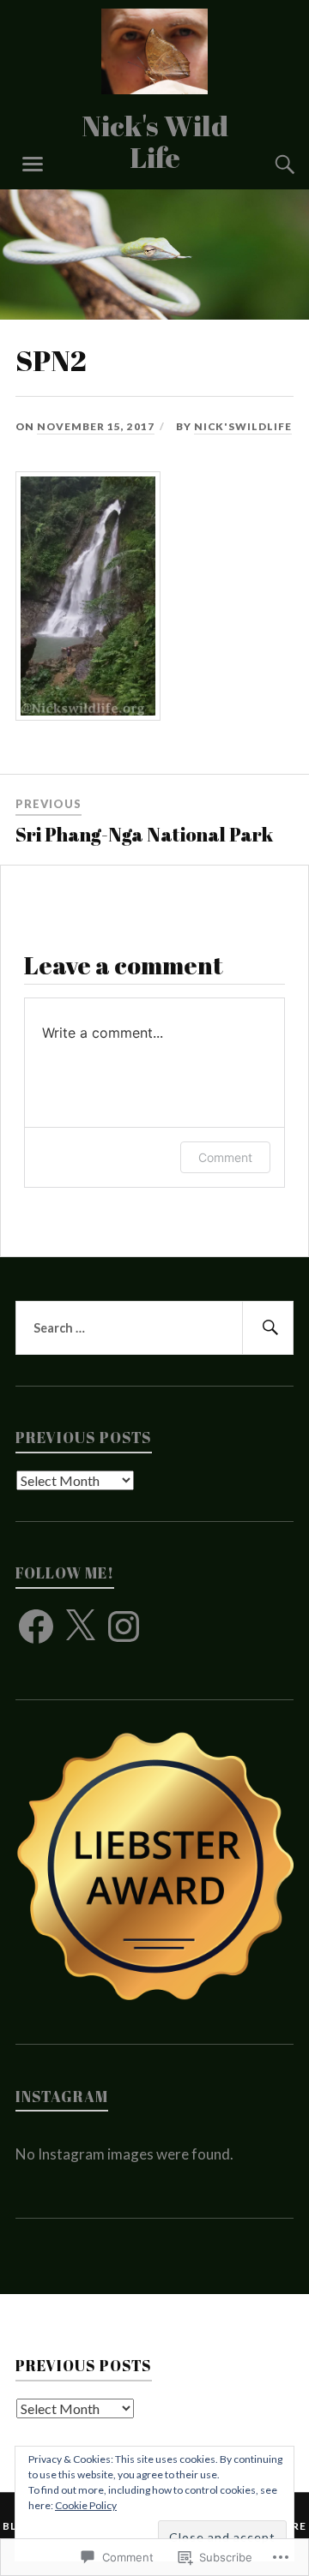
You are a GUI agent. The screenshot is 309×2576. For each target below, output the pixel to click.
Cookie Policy (86, 2505)
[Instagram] (124, 1626)
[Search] (268, 165)
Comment (225, 1157)
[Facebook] (36, 1626)
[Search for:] (154, 1328)
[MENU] (33, 165)
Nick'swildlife (243, 426)
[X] (80, 1626)
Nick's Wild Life (155, 141)
